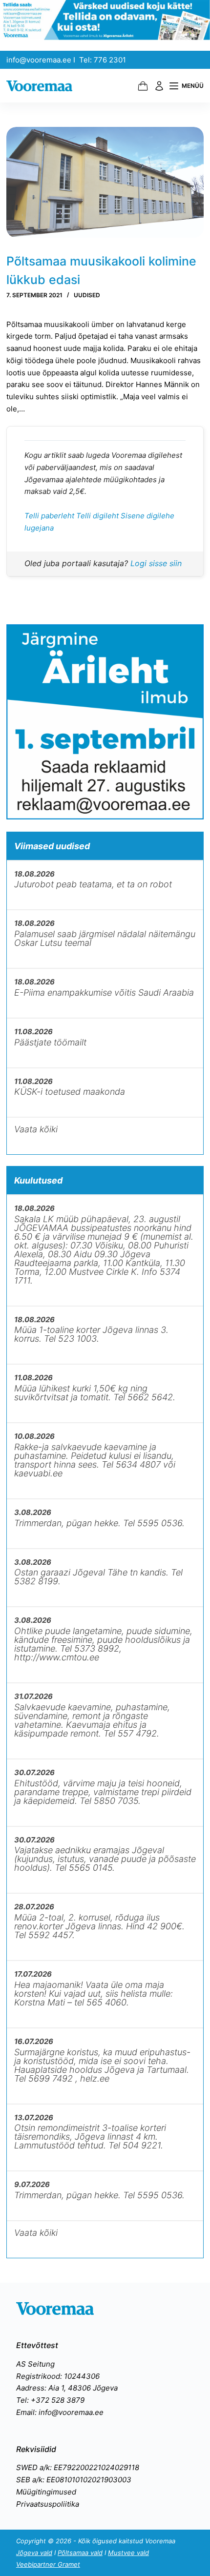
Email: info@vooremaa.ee (60, 2412)
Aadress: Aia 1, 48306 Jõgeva (67, 2388)
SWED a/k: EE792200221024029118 (78, 2467)
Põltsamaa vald (80, 2553)
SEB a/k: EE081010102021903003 (74, 2480)
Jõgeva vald (34, 2553)
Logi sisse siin (156, 563)
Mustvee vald (128, 2553)
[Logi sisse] (159, 86)
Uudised (87, 295)
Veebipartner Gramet (48, 2564)
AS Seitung (35, 2364)
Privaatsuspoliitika (48, 2504)
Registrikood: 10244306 (58, 2376)
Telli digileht (98, 516)
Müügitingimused (46, 2492)
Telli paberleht (50, 516)
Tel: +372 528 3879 (50, 2400)
